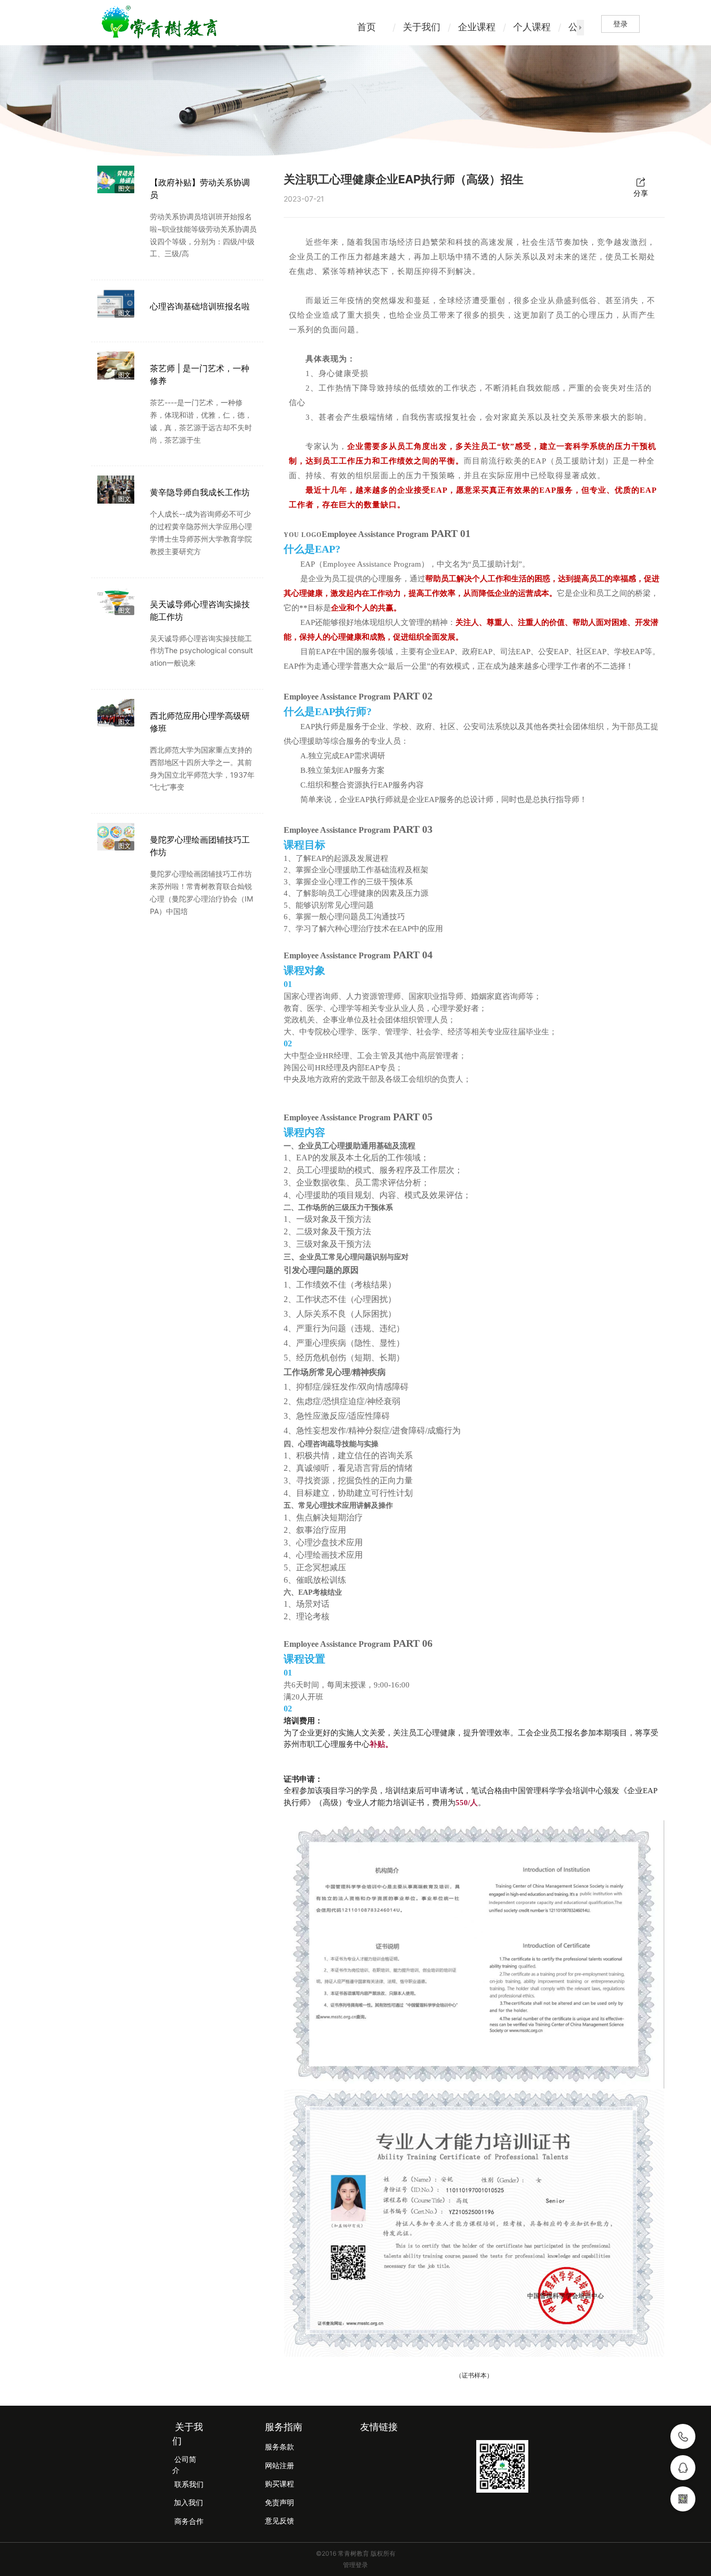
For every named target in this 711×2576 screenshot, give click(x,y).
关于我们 (422, 27)
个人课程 (532, 27)
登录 (620, 24)
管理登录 (355, 2565)
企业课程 (477, 27)
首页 (366, 27)
